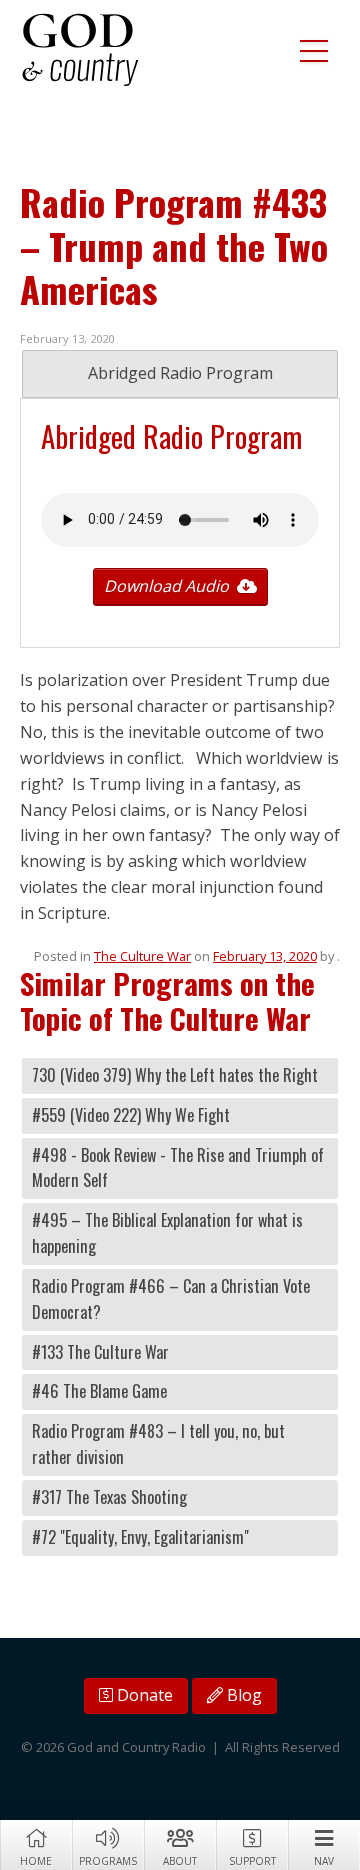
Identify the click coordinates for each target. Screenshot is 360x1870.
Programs (108, 1861)
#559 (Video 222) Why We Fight (131, 1115)
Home (36, 1861)
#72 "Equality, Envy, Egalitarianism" (140, 1537)
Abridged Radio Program (180, 373)
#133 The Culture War (100, 1352)
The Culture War (142, 956)
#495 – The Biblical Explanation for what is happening (167, 1233)
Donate (143, 1695)
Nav (324, 1861)
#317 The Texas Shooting (109, 1497)
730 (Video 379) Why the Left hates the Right (175, 1075)
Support (252, 1861)
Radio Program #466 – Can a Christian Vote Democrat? (171, 1299)
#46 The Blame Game (99, 1391)
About (180, 1861)
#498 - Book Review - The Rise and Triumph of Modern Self (178, 1168)
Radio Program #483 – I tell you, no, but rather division (158, 1444)
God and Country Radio (80, 50)
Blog (242, 1695)
